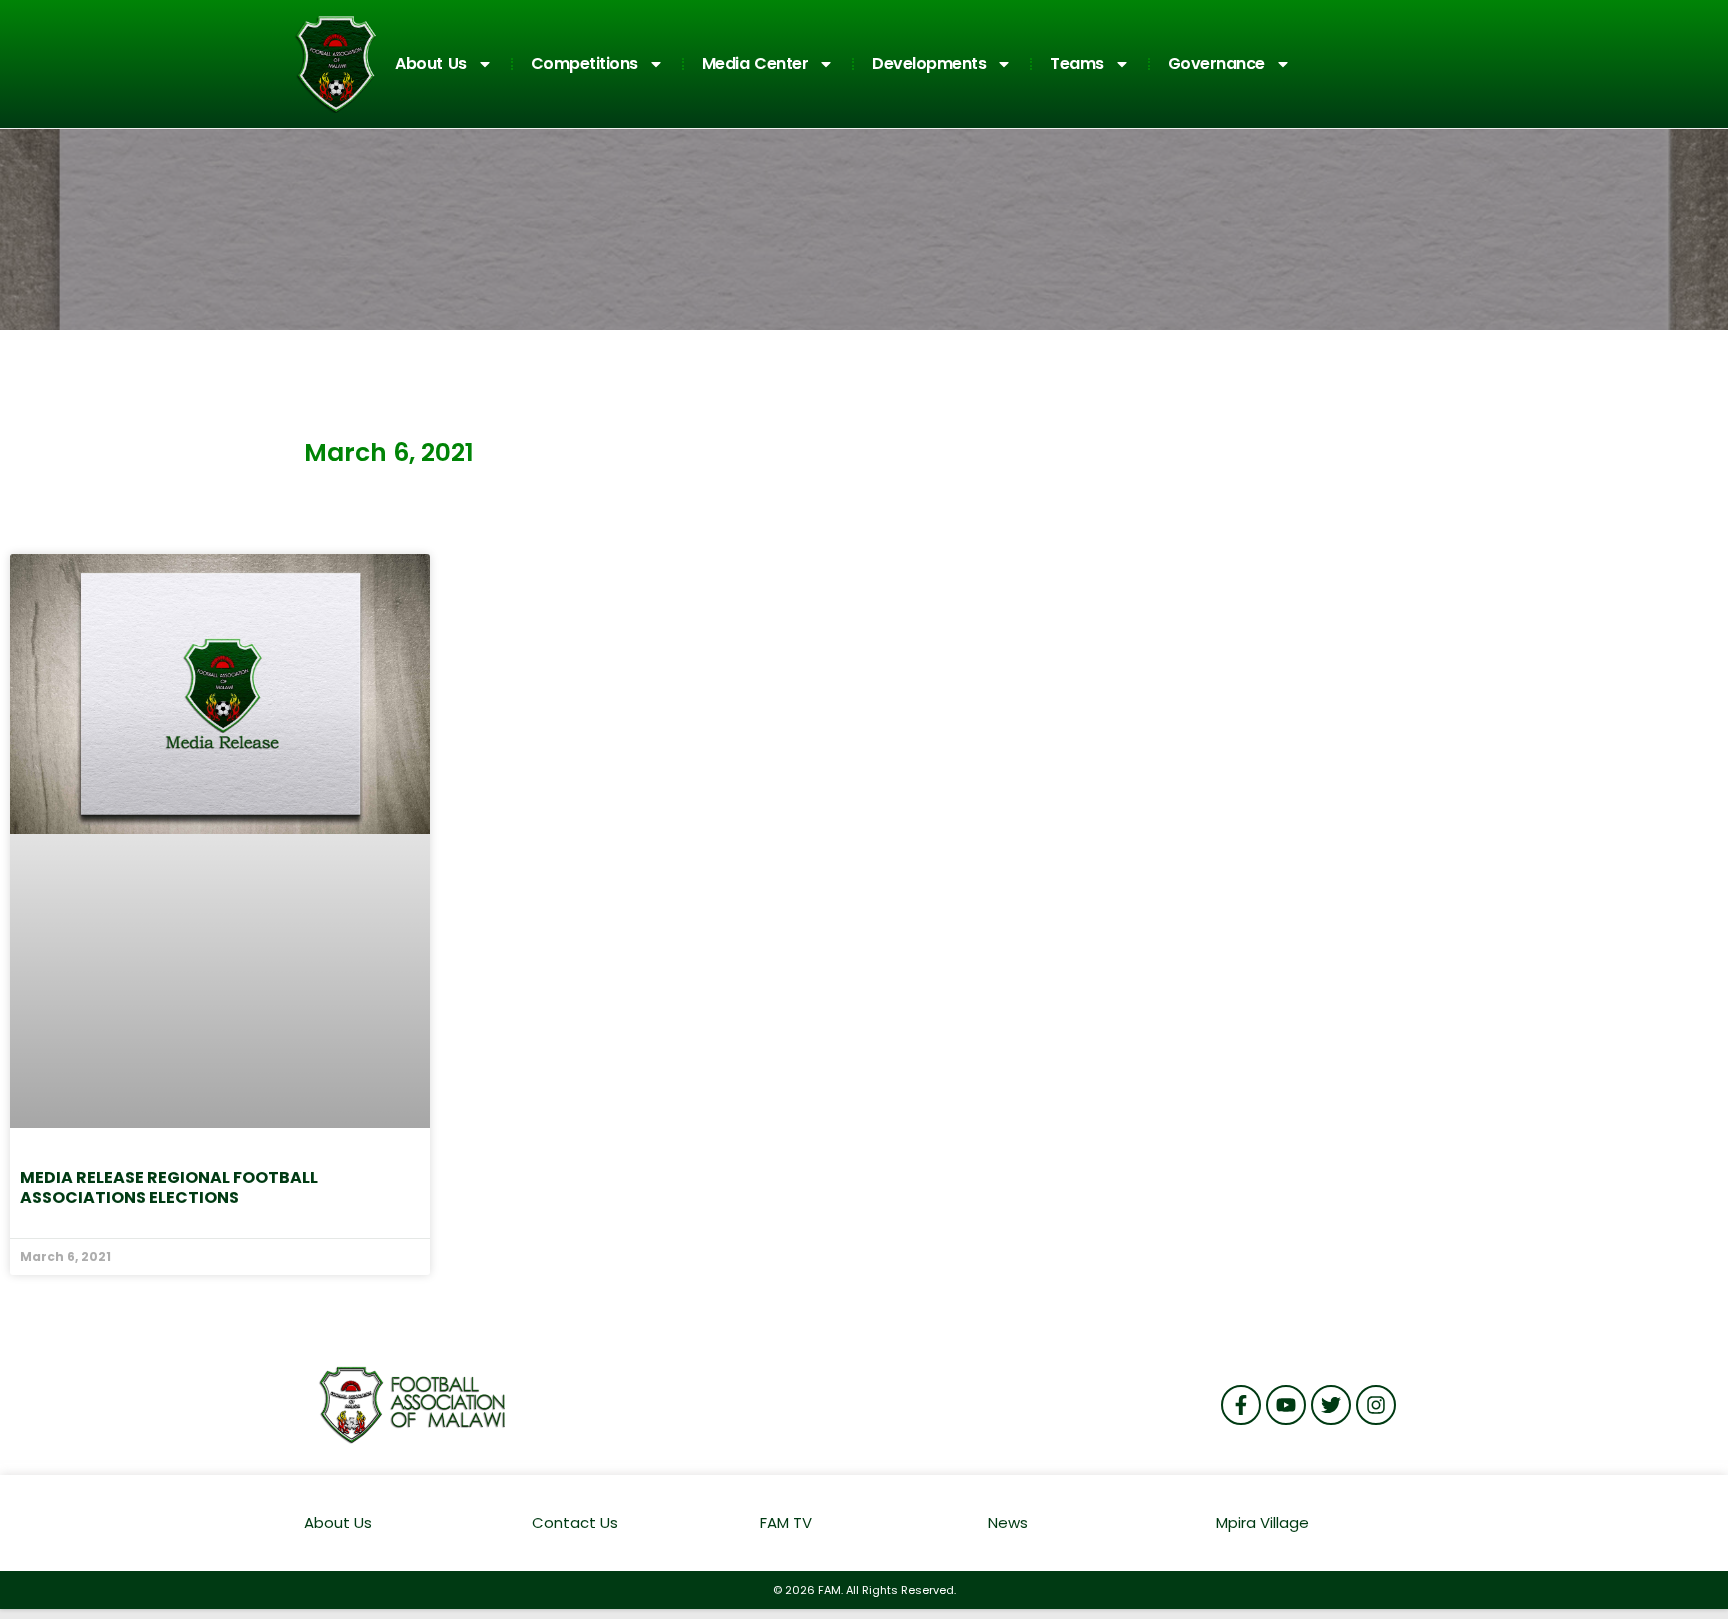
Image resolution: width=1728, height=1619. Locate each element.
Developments (929, 63)
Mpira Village (1262, 1522)
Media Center (755, 63)
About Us (431, 63)
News (1008, 1522)
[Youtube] (1286, 1405)
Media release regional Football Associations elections (169, 1187)
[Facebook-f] (1241, 1405)
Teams (1077, 63)
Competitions (584, 63)
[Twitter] (1331, 1405)
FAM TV (786, 1522)
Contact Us (575, 1522)
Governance (1216, 63)
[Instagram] (1376, 1405)
